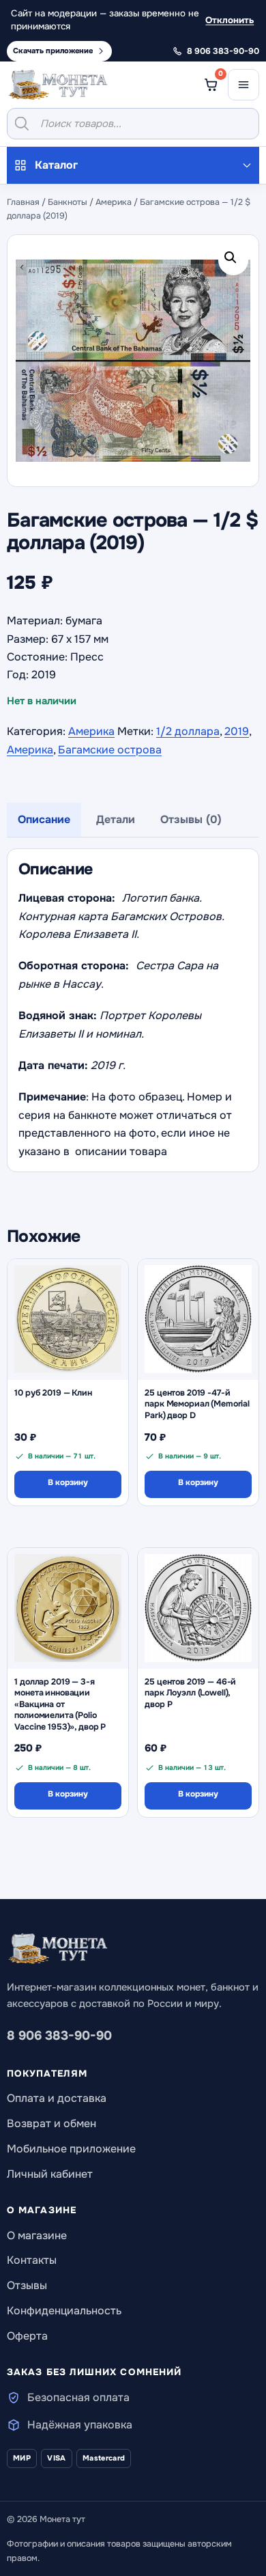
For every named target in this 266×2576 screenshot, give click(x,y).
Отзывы (27, 2285)
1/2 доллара (188, 731)
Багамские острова (110, 750)
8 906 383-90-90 (59, 2036)
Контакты (32, 2260)
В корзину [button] (68, 1483)
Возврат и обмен (51, 2123)
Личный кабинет (50, 2174)
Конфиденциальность (64, 2311)
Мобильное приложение (71, 2149)
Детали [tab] (116, 819)
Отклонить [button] (230, 20)
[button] (233, 260)
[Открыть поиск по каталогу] (133, 124)
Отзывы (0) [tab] (191, 819)
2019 (237, 731)
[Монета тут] (58, 85)
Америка (114, 202)
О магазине (37, 2235)
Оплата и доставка (57, 2098)
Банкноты (68, 202)
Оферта (27, 2336)
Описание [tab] (44, 819)
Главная (23, 202)
